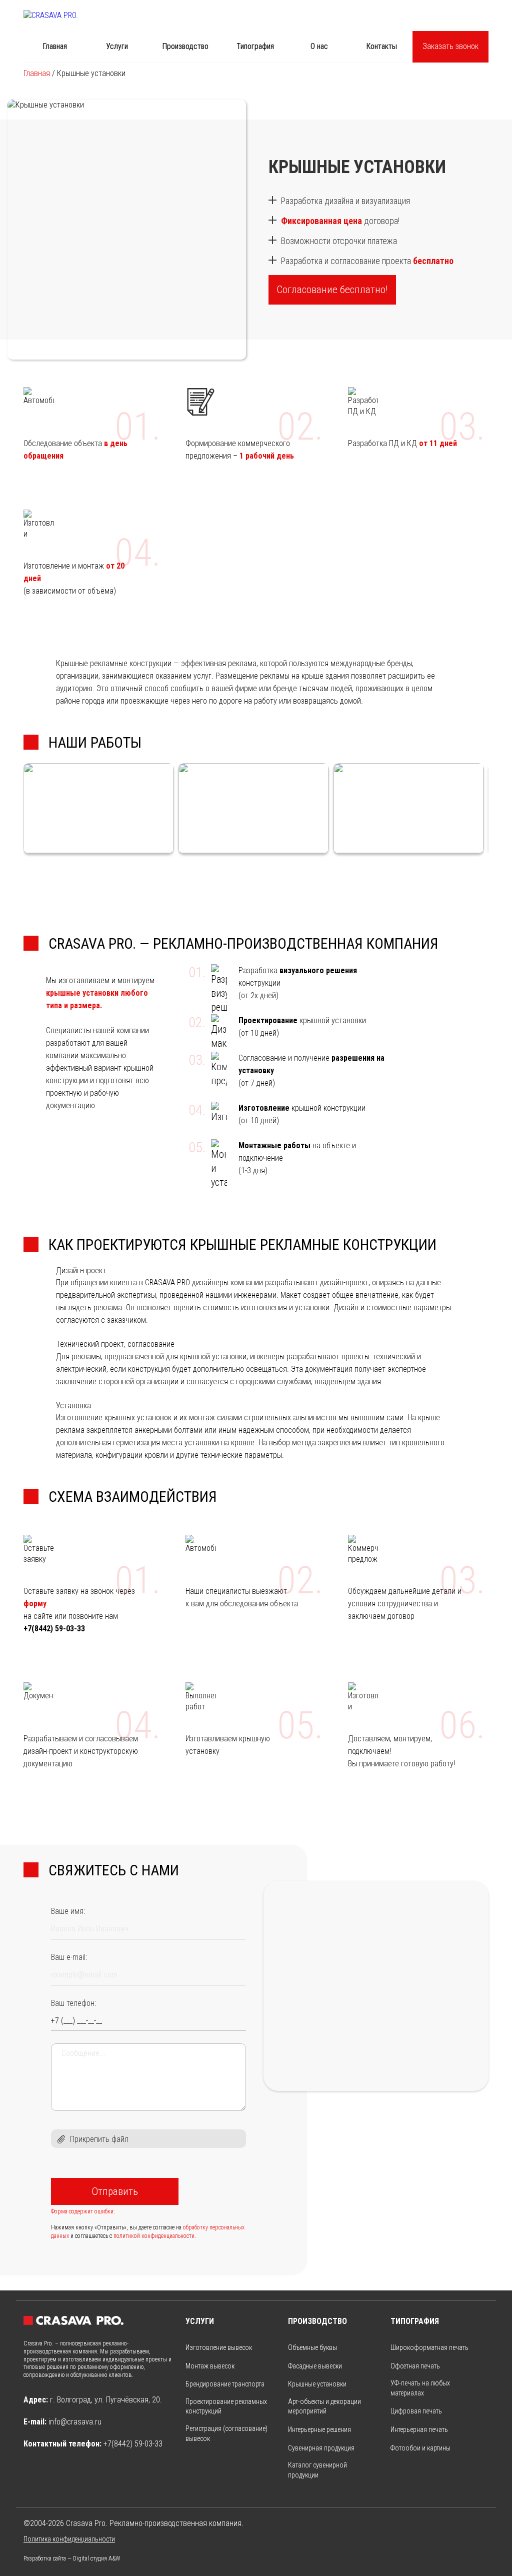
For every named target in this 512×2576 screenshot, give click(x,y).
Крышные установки (317, 2384)
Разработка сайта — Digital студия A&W (72, 2558)
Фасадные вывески (315, 2366)
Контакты (381, 46)
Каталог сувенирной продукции (317, 2470)
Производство (185, 46)
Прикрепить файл (99, 2139)
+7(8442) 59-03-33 (133, 2444)
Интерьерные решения (319, 2429)
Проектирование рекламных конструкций (226, 2406)
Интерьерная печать (419, 2429)
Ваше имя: (68, 1911)
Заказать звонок (450, 46)
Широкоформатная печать (429, 2347)
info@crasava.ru (75, 2422)
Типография (255, 46)
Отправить (115, 2191)
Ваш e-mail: (69, 1957)
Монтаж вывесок (210, 2366)
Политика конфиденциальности (69, 2539)
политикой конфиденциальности (154, 2236)
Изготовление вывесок (219, 2347)
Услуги (117, 46)
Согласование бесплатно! (332, 290)
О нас (319, 46)
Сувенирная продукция (321, 2448)
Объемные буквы (312, 2347)
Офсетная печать (415, 2366)
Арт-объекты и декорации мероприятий (324, 2406)
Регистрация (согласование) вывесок (226, 2433)
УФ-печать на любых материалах (420, 2388)
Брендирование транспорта (225, 2384)
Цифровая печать (416, 2411)
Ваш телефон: (73, 2003)
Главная (55, 46)
